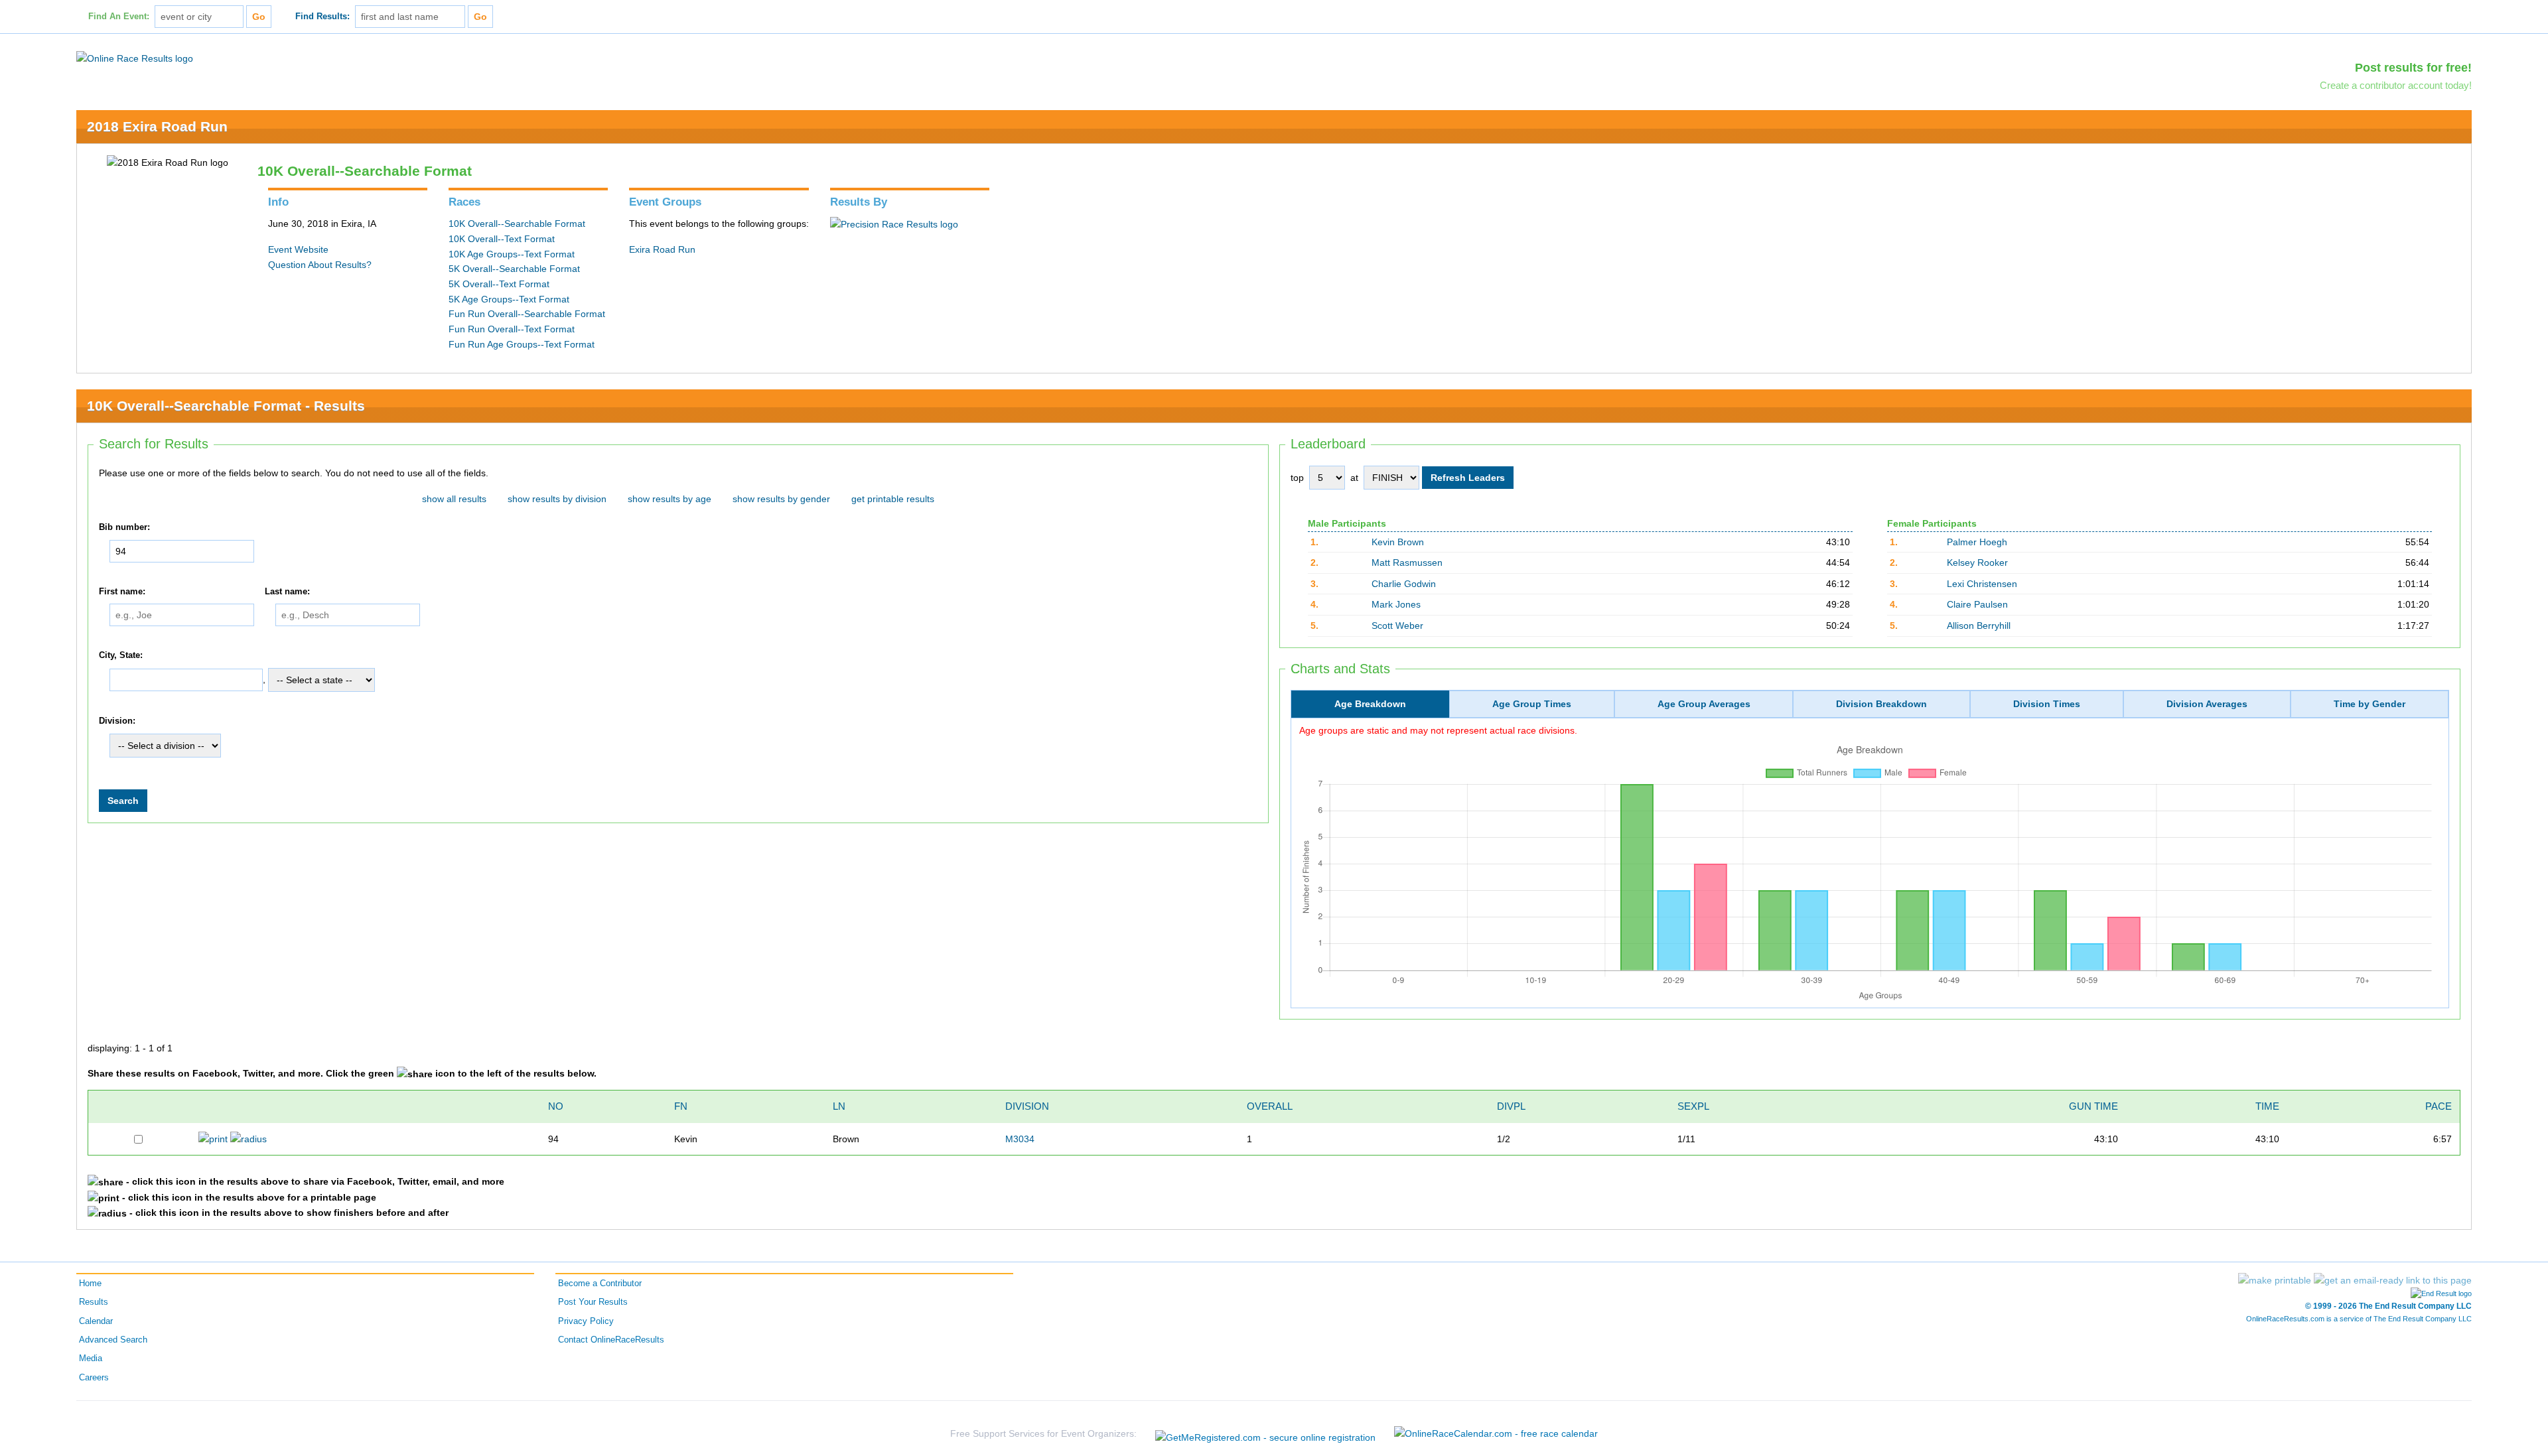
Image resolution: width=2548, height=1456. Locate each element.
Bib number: (124, 527)
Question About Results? (320, 265)
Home (90, 1284)
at (1354, 478)
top (1297, 478)
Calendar (96, 1321)
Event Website (298, 249)
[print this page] (2275, 1280)
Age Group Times (1532, 704)
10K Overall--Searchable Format (517, 224)
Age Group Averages (1704, 704)
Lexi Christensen (1982, 584)
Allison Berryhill (1979, 626)
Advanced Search (113, 1340)
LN (839, 1106)
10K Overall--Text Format (502, 239)
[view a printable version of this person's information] (213, 1138)
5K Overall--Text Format (499, 284)
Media (91, 1358)
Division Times (2047, 704)
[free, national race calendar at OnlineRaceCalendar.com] (1496, 1433)
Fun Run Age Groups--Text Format (522, 344)
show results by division (557, 499)
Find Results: (322, 17)
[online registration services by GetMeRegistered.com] (1265, 1434)
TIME (2267, 1106)
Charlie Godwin (1404, 584)
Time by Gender (2370, 704)
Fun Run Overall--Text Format (512, 329)
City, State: (121, 656)
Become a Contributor (600, 1284)
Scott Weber (1397, 626)
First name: (122, 592)
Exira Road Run (662, 249)
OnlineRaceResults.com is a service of (2359, 1319)
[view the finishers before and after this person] (248, 1138)
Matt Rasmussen (1407, 563)
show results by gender (781, 499)
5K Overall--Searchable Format (514, 269)
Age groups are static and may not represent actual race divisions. (1438, 730)
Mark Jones (1396, 604)
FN (681, 1106)
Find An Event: (119, 17)
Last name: (287, 592)
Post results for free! (2413, 68)
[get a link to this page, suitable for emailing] (2393, 1280)
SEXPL (1693, 1106)
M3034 (1020, 1139)
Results (94, 1302)
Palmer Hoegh (1977, 542)
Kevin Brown (1398, 542)
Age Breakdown (1370, 704)
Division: (117, 721)
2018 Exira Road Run (157, 126)
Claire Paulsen (1977, 604)
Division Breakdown (1881, 704)
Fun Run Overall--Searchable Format (527, 314)
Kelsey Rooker (1977, 563)
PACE (2439, 1106)
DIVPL (1511, 1106)
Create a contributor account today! (2396, 85)
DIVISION (1027, 1106)
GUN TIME (2093, 1106)
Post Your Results (593, 1302)
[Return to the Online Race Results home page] (135, 58)
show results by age (670, 499)
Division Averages (2207, 704)
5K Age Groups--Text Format (509, 299)
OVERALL (1270, 1106)
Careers (94, 1378)
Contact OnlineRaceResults (611, 1340)
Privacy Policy (586, 1321)
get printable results (893, 499)
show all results (454, 499)
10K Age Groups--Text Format (512, 254)
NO (556, 1106)
